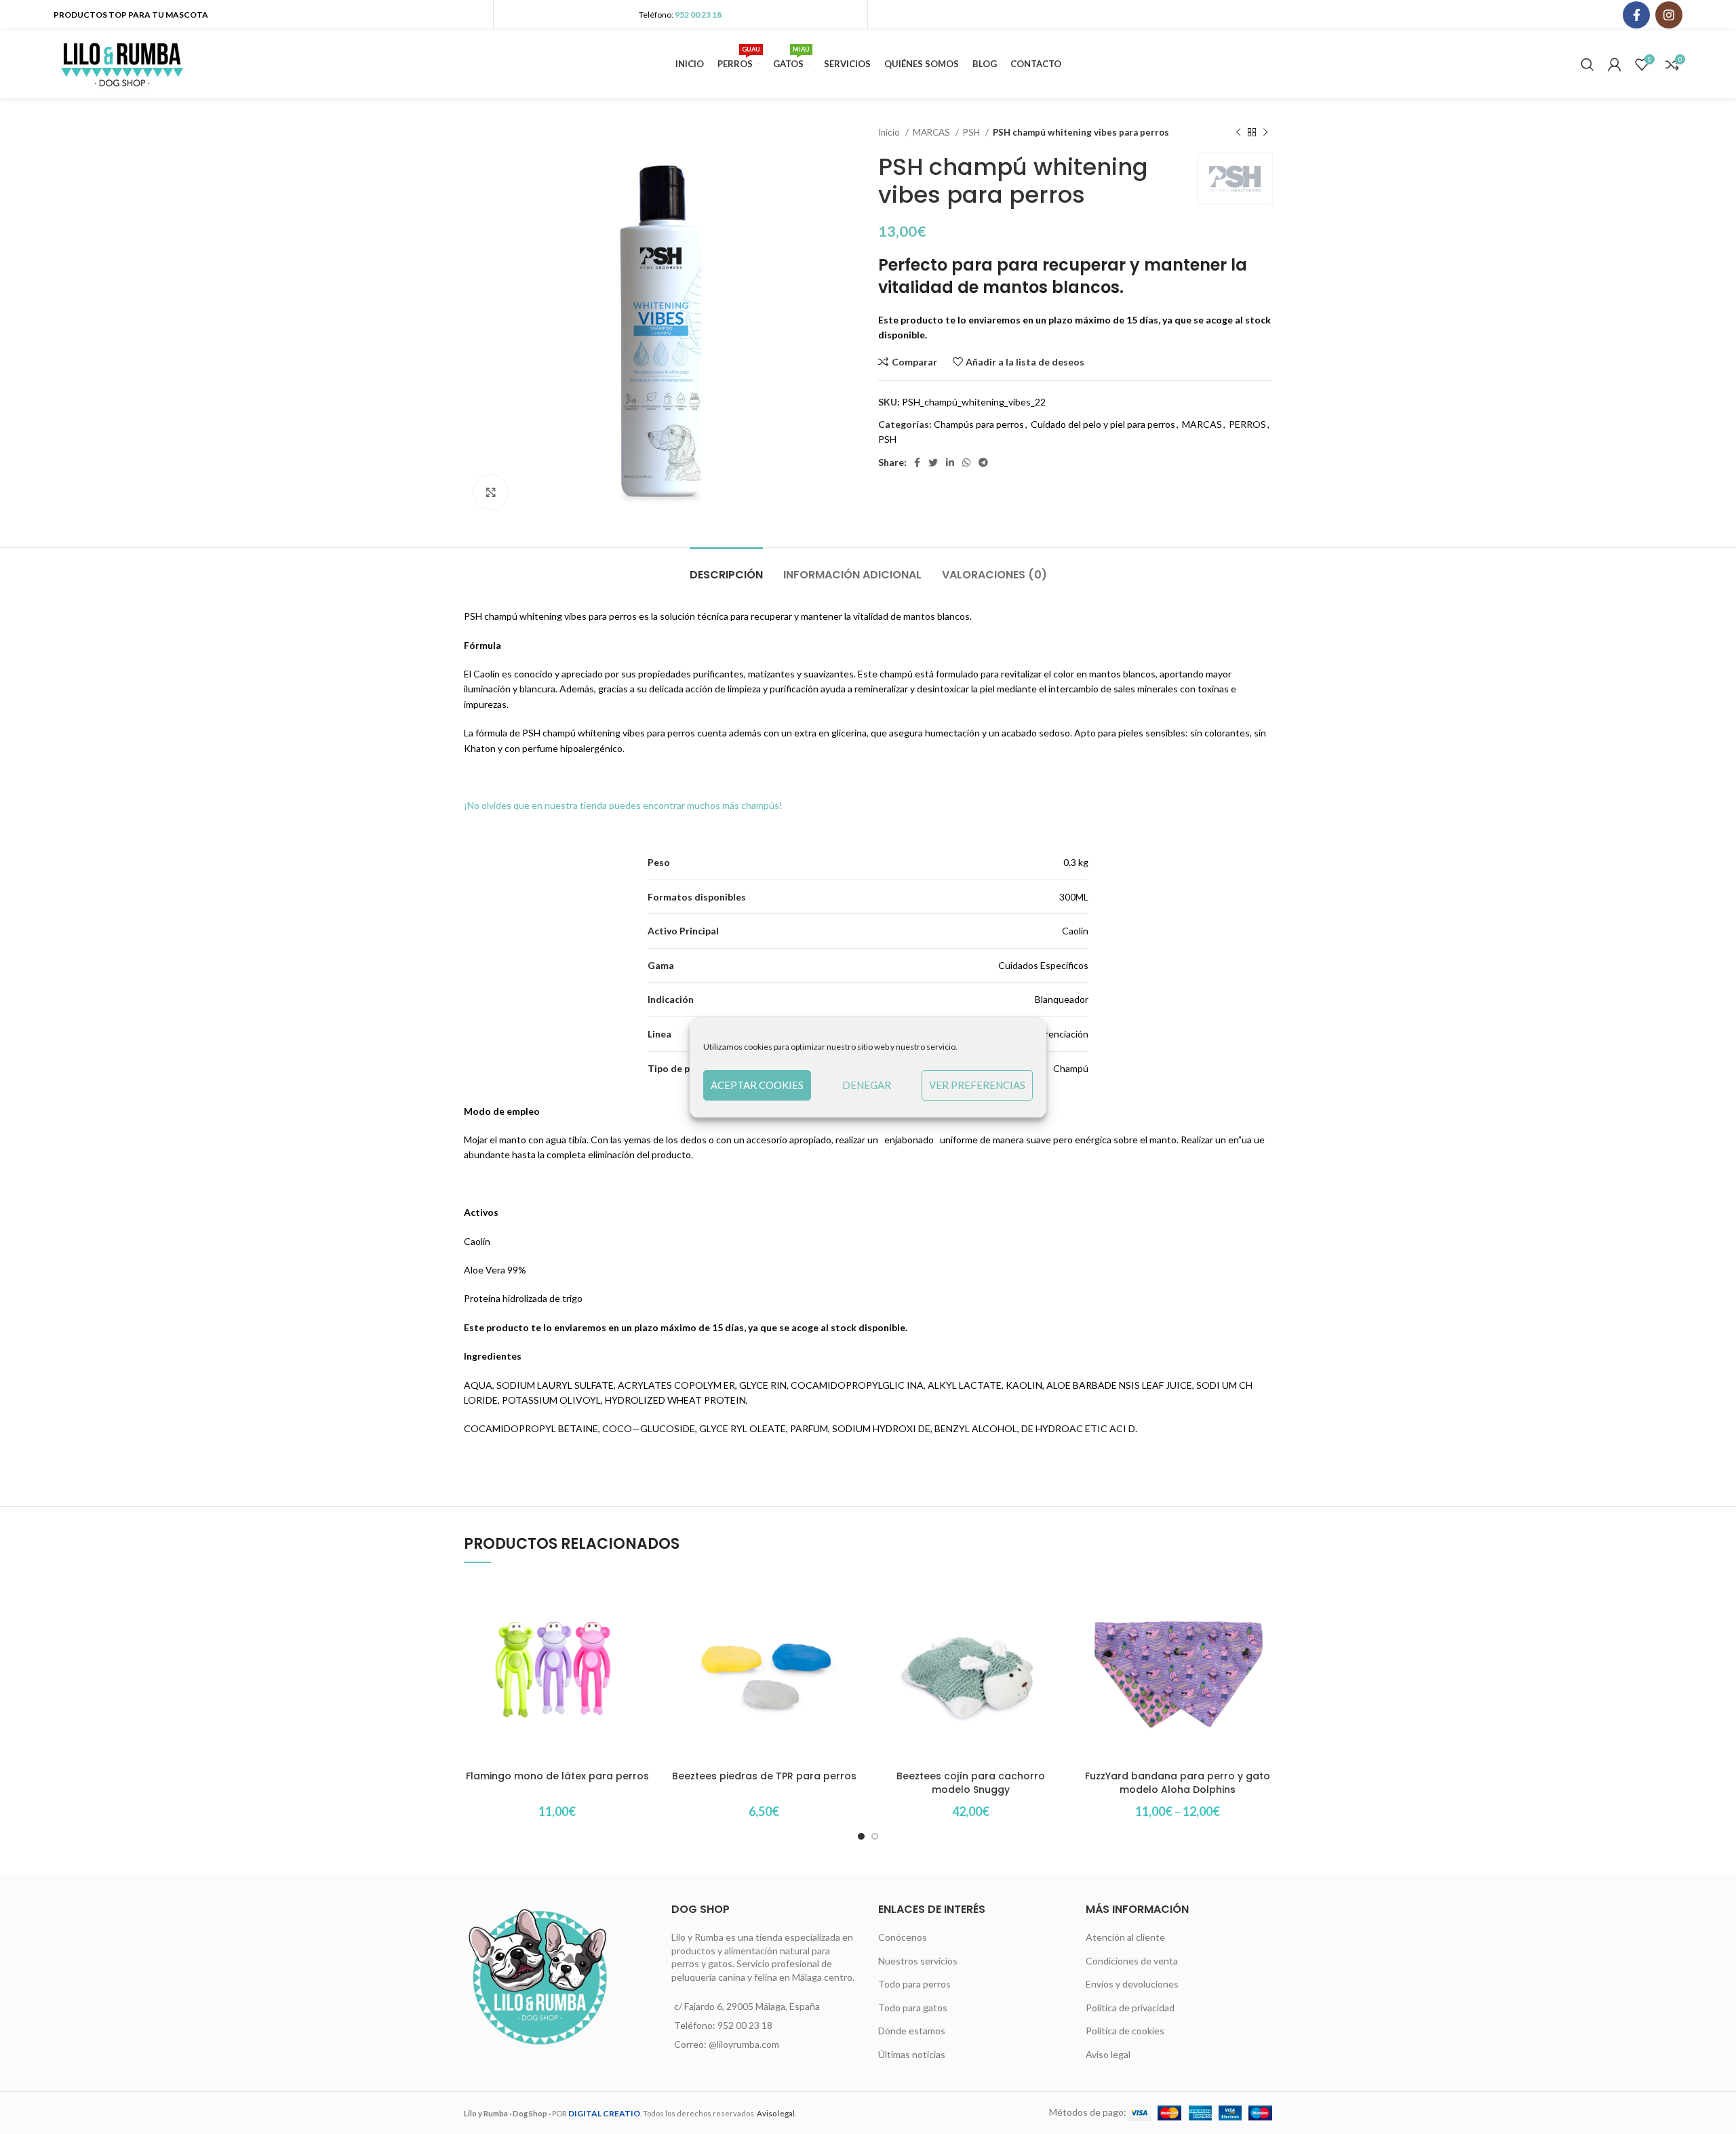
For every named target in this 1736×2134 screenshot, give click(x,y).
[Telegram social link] (983, 462)
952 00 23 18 (698, 15)
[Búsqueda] (1587, 64)
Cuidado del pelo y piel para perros (1103, 424)
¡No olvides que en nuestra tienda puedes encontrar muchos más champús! (623, 805)
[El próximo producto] (1265, 133)
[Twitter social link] (933, 462)
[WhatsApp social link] (966, 462)
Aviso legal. (776, 2113)
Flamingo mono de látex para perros (557, 1776)
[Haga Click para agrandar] (491, 492)
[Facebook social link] (1636, 15)
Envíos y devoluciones (1132, 1984)
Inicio (890, 132)
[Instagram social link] (1669, 15)
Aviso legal (1108, 2054)
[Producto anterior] (1238, 133)
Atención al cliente (1125, 1937)
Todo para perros (914, 1984)
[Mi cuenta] (1615, 64)
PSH (972, 132)
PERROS (1247, 424)
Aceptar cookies (757, 1085)
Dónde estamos (912, 2031)
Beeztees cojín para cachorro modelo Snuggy (971, 1783)
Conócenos (903, 1937)
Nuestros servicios (918, 1961)
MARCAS (932, 132)
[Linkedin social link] (950, 462)
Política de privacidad (1130, 2008)
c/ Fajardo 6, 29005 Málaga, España (747, 2006)
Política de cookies (1125, 2031)
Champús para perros (979, 424)
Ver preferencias (977, 1085)
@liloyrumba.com (744, 2044)
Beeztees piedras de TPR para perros (764, 1776)
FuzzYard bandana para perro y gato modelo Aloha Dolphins (1178, 1783)
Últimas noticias (912, 2054)
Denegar (867, 1085)
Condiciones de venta (1132, 1961)
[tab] (726, 568)
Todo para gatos (913, 2008)
